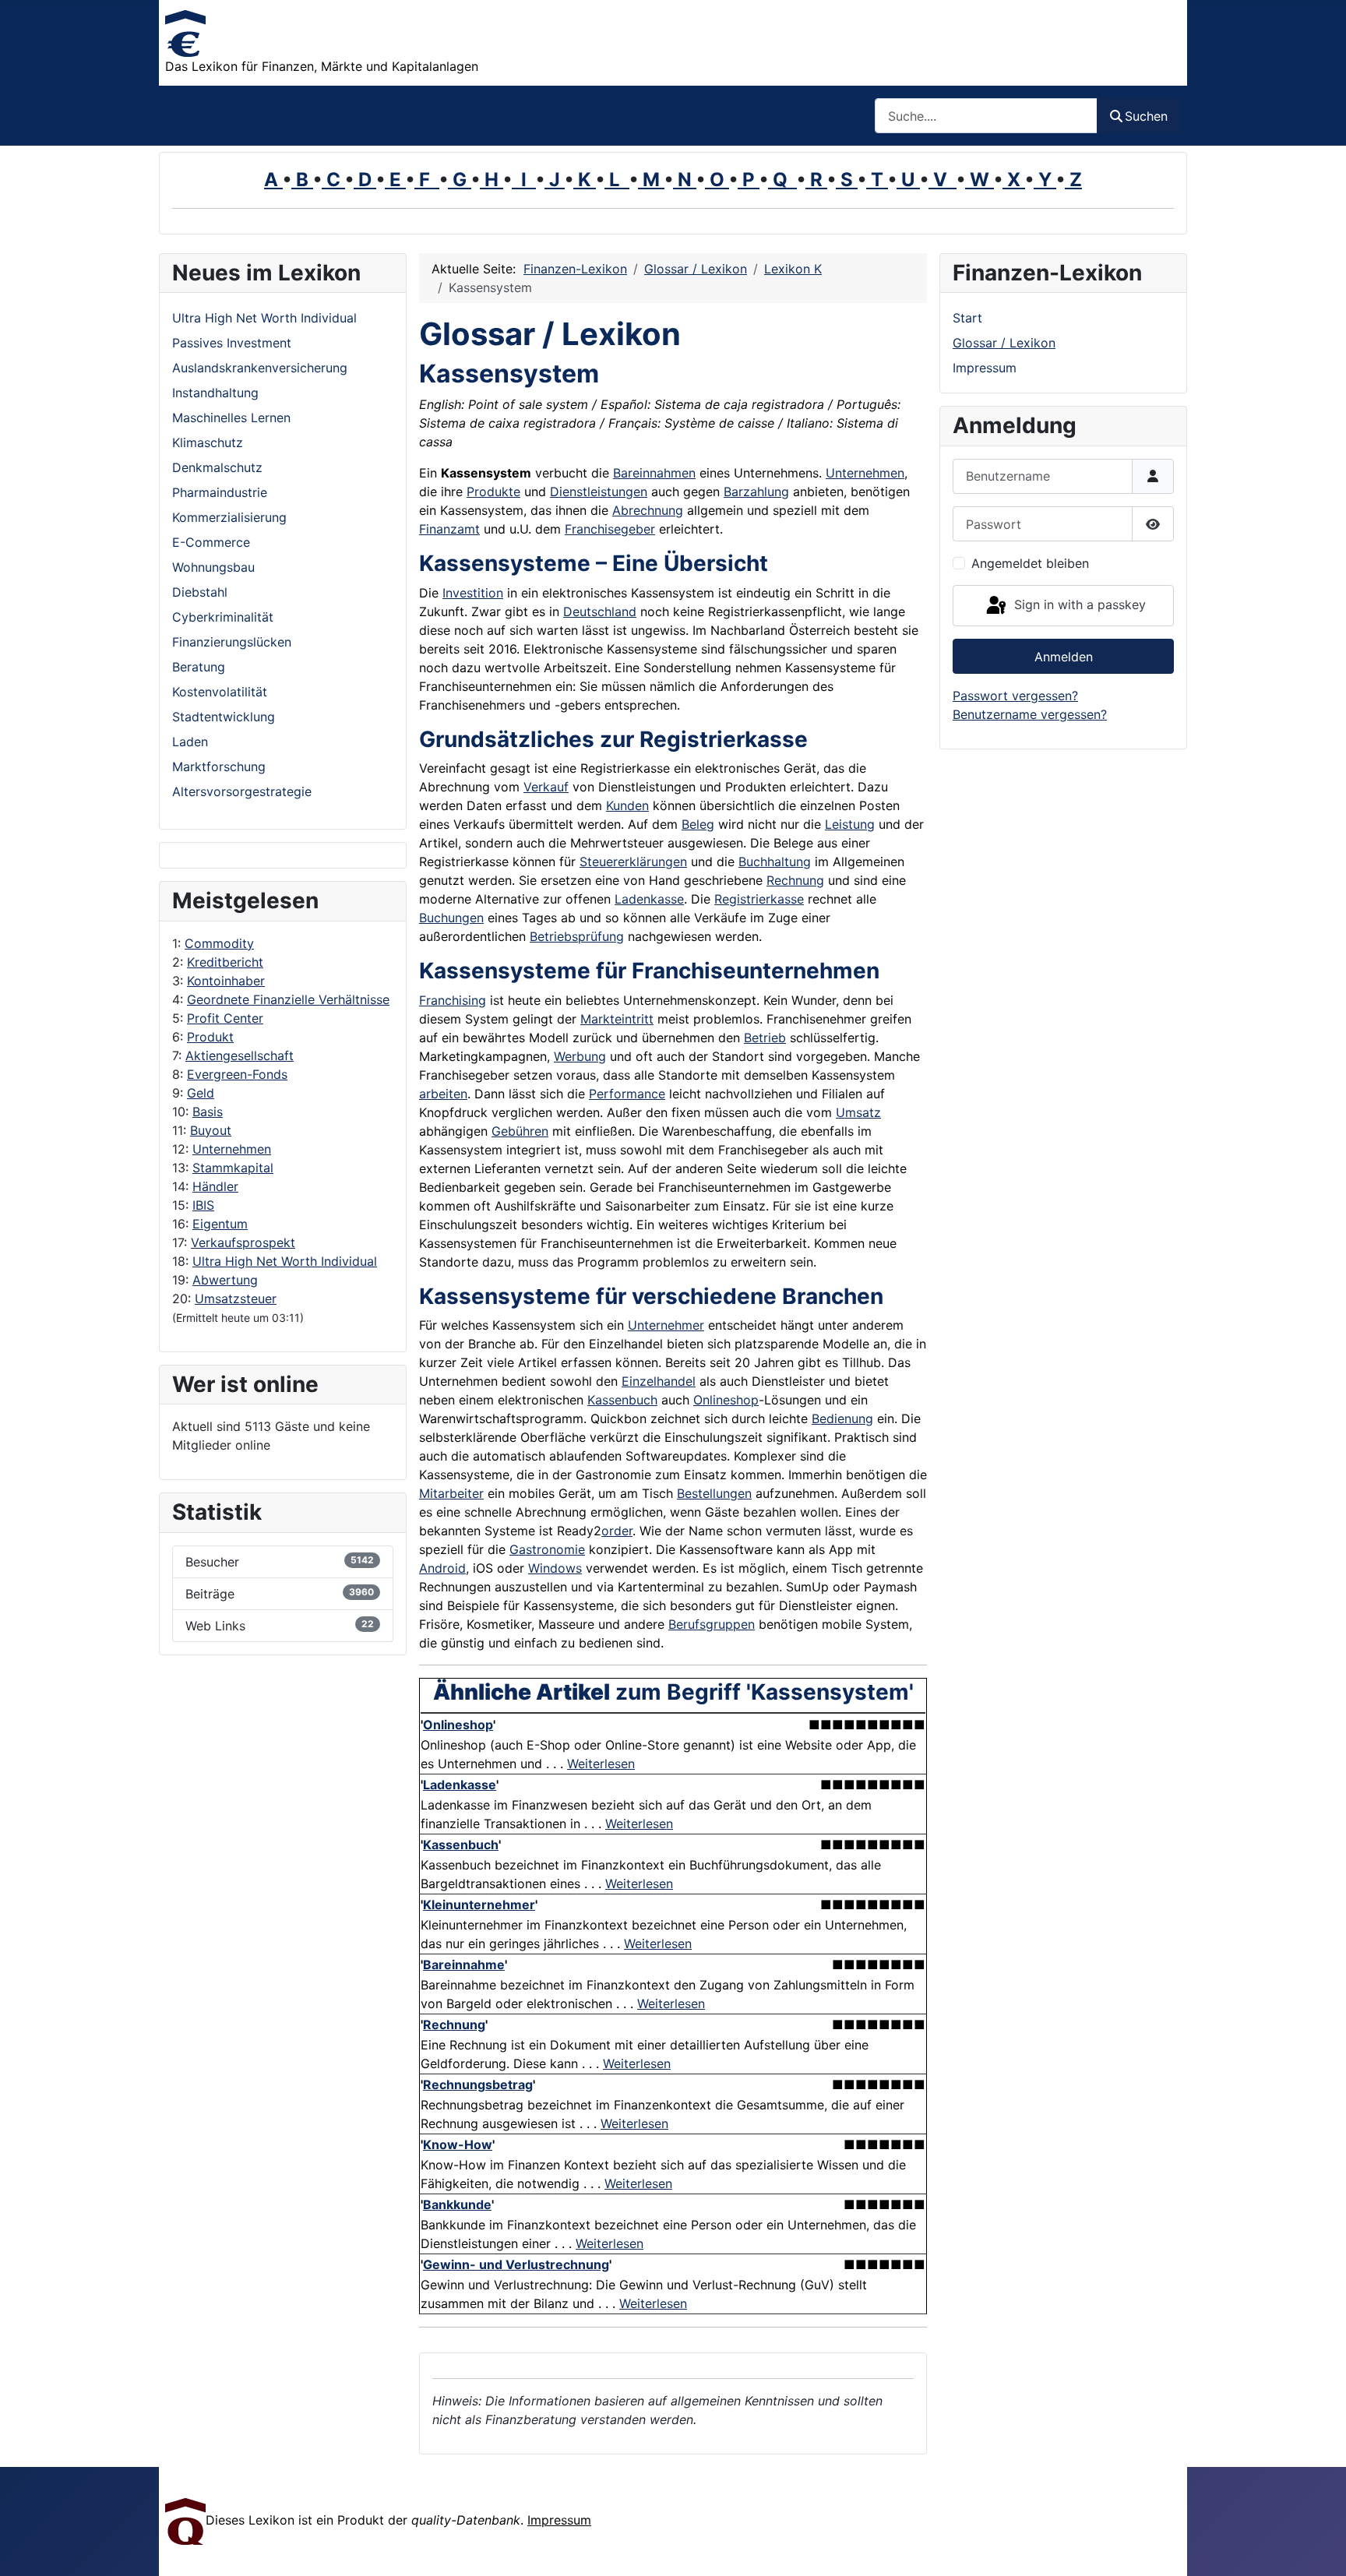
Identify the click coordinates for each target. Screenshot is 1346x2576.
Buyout (211, 1130)
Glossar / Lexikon (1004, 343)
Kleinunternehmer (479, 1905)
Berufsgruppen (712, 1624)
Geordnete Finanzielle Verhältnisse (288, 999)
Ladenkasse (649, 899)
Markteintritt (617, 1019)
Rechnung (795, 880)
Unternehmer (666, 1325)
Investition (473, 593)
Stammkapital (233, 1168)
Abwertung (225, 1280)
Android (442, 1568)
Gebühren (520, 1131)
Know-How (458, 2144)
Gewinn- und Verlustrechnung (516, 2264)
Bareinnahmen (654, 473)
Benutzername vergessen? (1030, 714)
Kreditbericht (225, 962)
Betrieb (765, 1038)
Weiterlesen (601, 1764)
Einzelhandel (659, 1381)
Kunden (627, 805)
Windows (555, 1568)
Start (967, 318)
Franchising (453, 1000)
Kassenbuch (622, 1400)
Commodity (219, 943)
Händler (215, 1186)
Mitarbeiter (451, 1493)
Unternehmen (232, 1149)
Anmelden (1064, 657)
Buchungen (451, 918)
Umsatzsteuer (236, 1299)
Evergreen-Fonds (237, 1074)
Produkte (493, 492)
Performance (627, 1094)
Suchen (1146, 116)
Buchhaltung (775, 862)
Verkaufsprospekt (243, 1242)
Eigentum (220, 1224)
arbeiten (443, 1094)
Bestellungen (714, 1493)
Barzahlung (756, 492)
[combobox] (986, 116)
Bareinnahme (464, 1965)
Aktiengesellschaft (240, 1055)
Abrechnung (648, 510)
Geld (201, 1093)
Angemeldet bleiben (1030, 563)
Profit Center (225, 1018)
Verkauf (546, 787)
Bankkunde (457, 2204)
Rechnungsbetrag (478, 2084)
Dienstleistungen (599, 492)
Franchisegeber (610, 529)
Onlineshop (726, 1400)
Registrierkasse (759, 899)
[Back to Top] (1319, 2547)
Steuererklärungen (633, 862)
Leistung (850, 824)
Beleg (698, 824)
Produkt (210, 1037)
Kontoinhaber (226, 981)
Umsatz (858, 1112)
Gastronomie (547, 1549)
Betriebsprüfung (577, 936)
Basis (208, 1112)
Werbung (580, 1056)
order (617, 1531)
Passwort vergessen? (1015, 696)
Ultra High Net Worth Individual (285, 1261)
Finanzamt (449, 529)
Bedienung (842, 1418)
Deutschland (600, 611)
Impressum (985, 368)
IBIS (203, 1205)
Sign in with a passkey (1078, 604)
